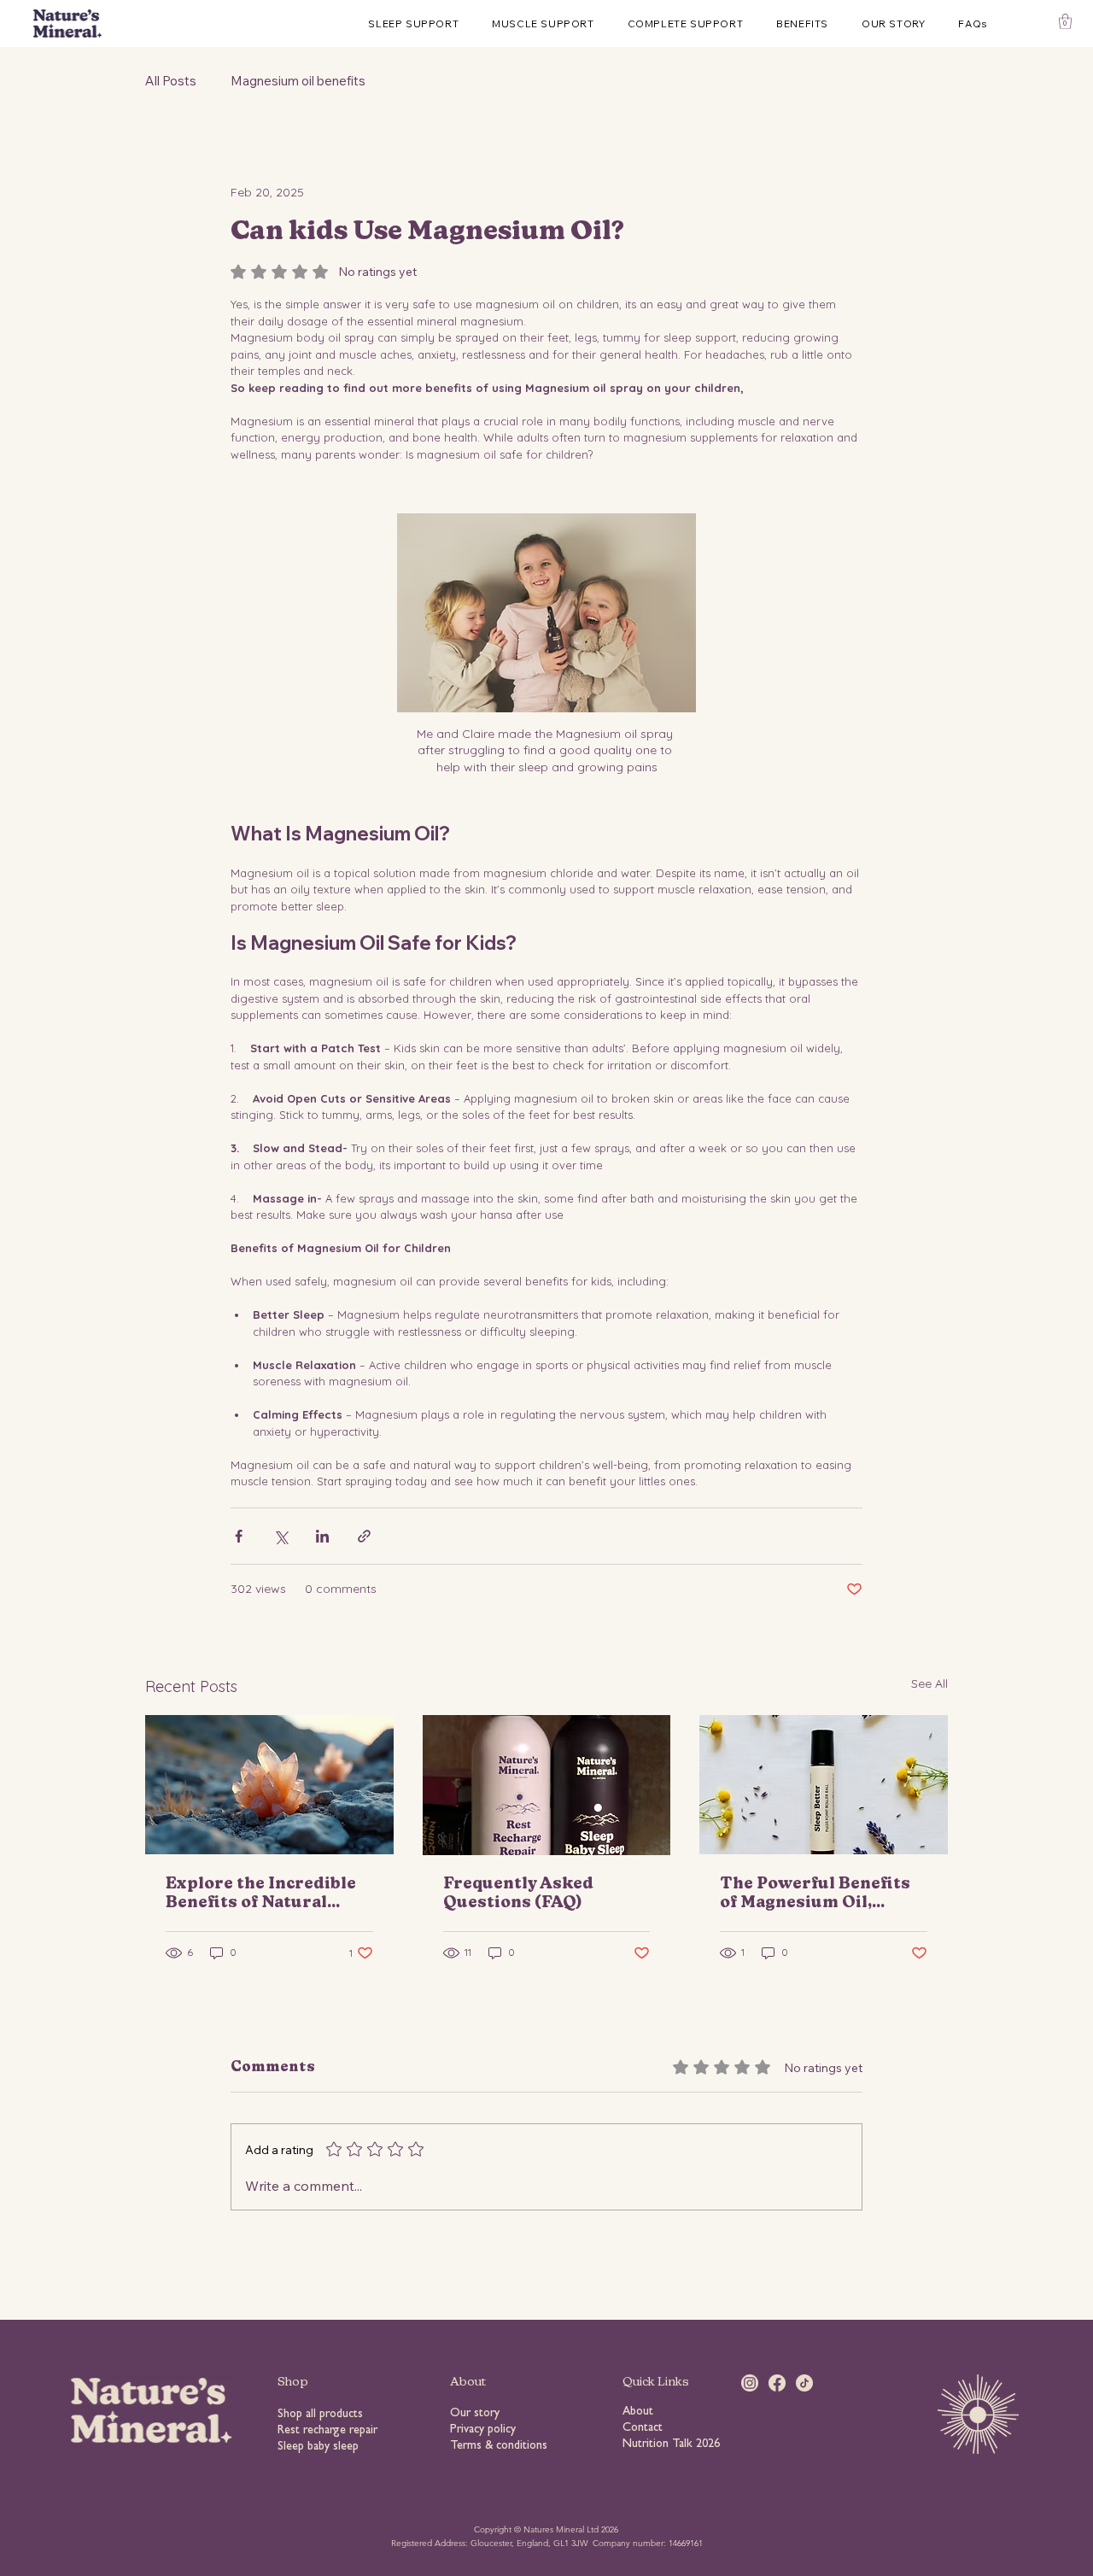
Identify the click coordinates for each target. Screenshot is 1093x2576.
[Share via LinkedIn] (322, 1536)
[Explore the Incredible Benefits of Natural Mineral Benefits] (269, 1785)
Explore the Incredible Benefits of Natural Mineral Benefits (261, 1894)
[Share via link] (364, 1536)
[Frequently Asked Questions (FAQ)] (547, 1785)
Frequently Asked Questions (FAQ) (518, 1894)
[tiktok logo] (804, 2383)
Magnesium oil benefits (298, 81)
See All (929, 1683)
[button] (1065, 21)
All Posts (171, 81)
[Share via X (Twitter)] (281, 1536)
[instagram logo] (750, 2383)
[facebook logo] (777, 2383)
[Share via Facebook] (239, 1536)
